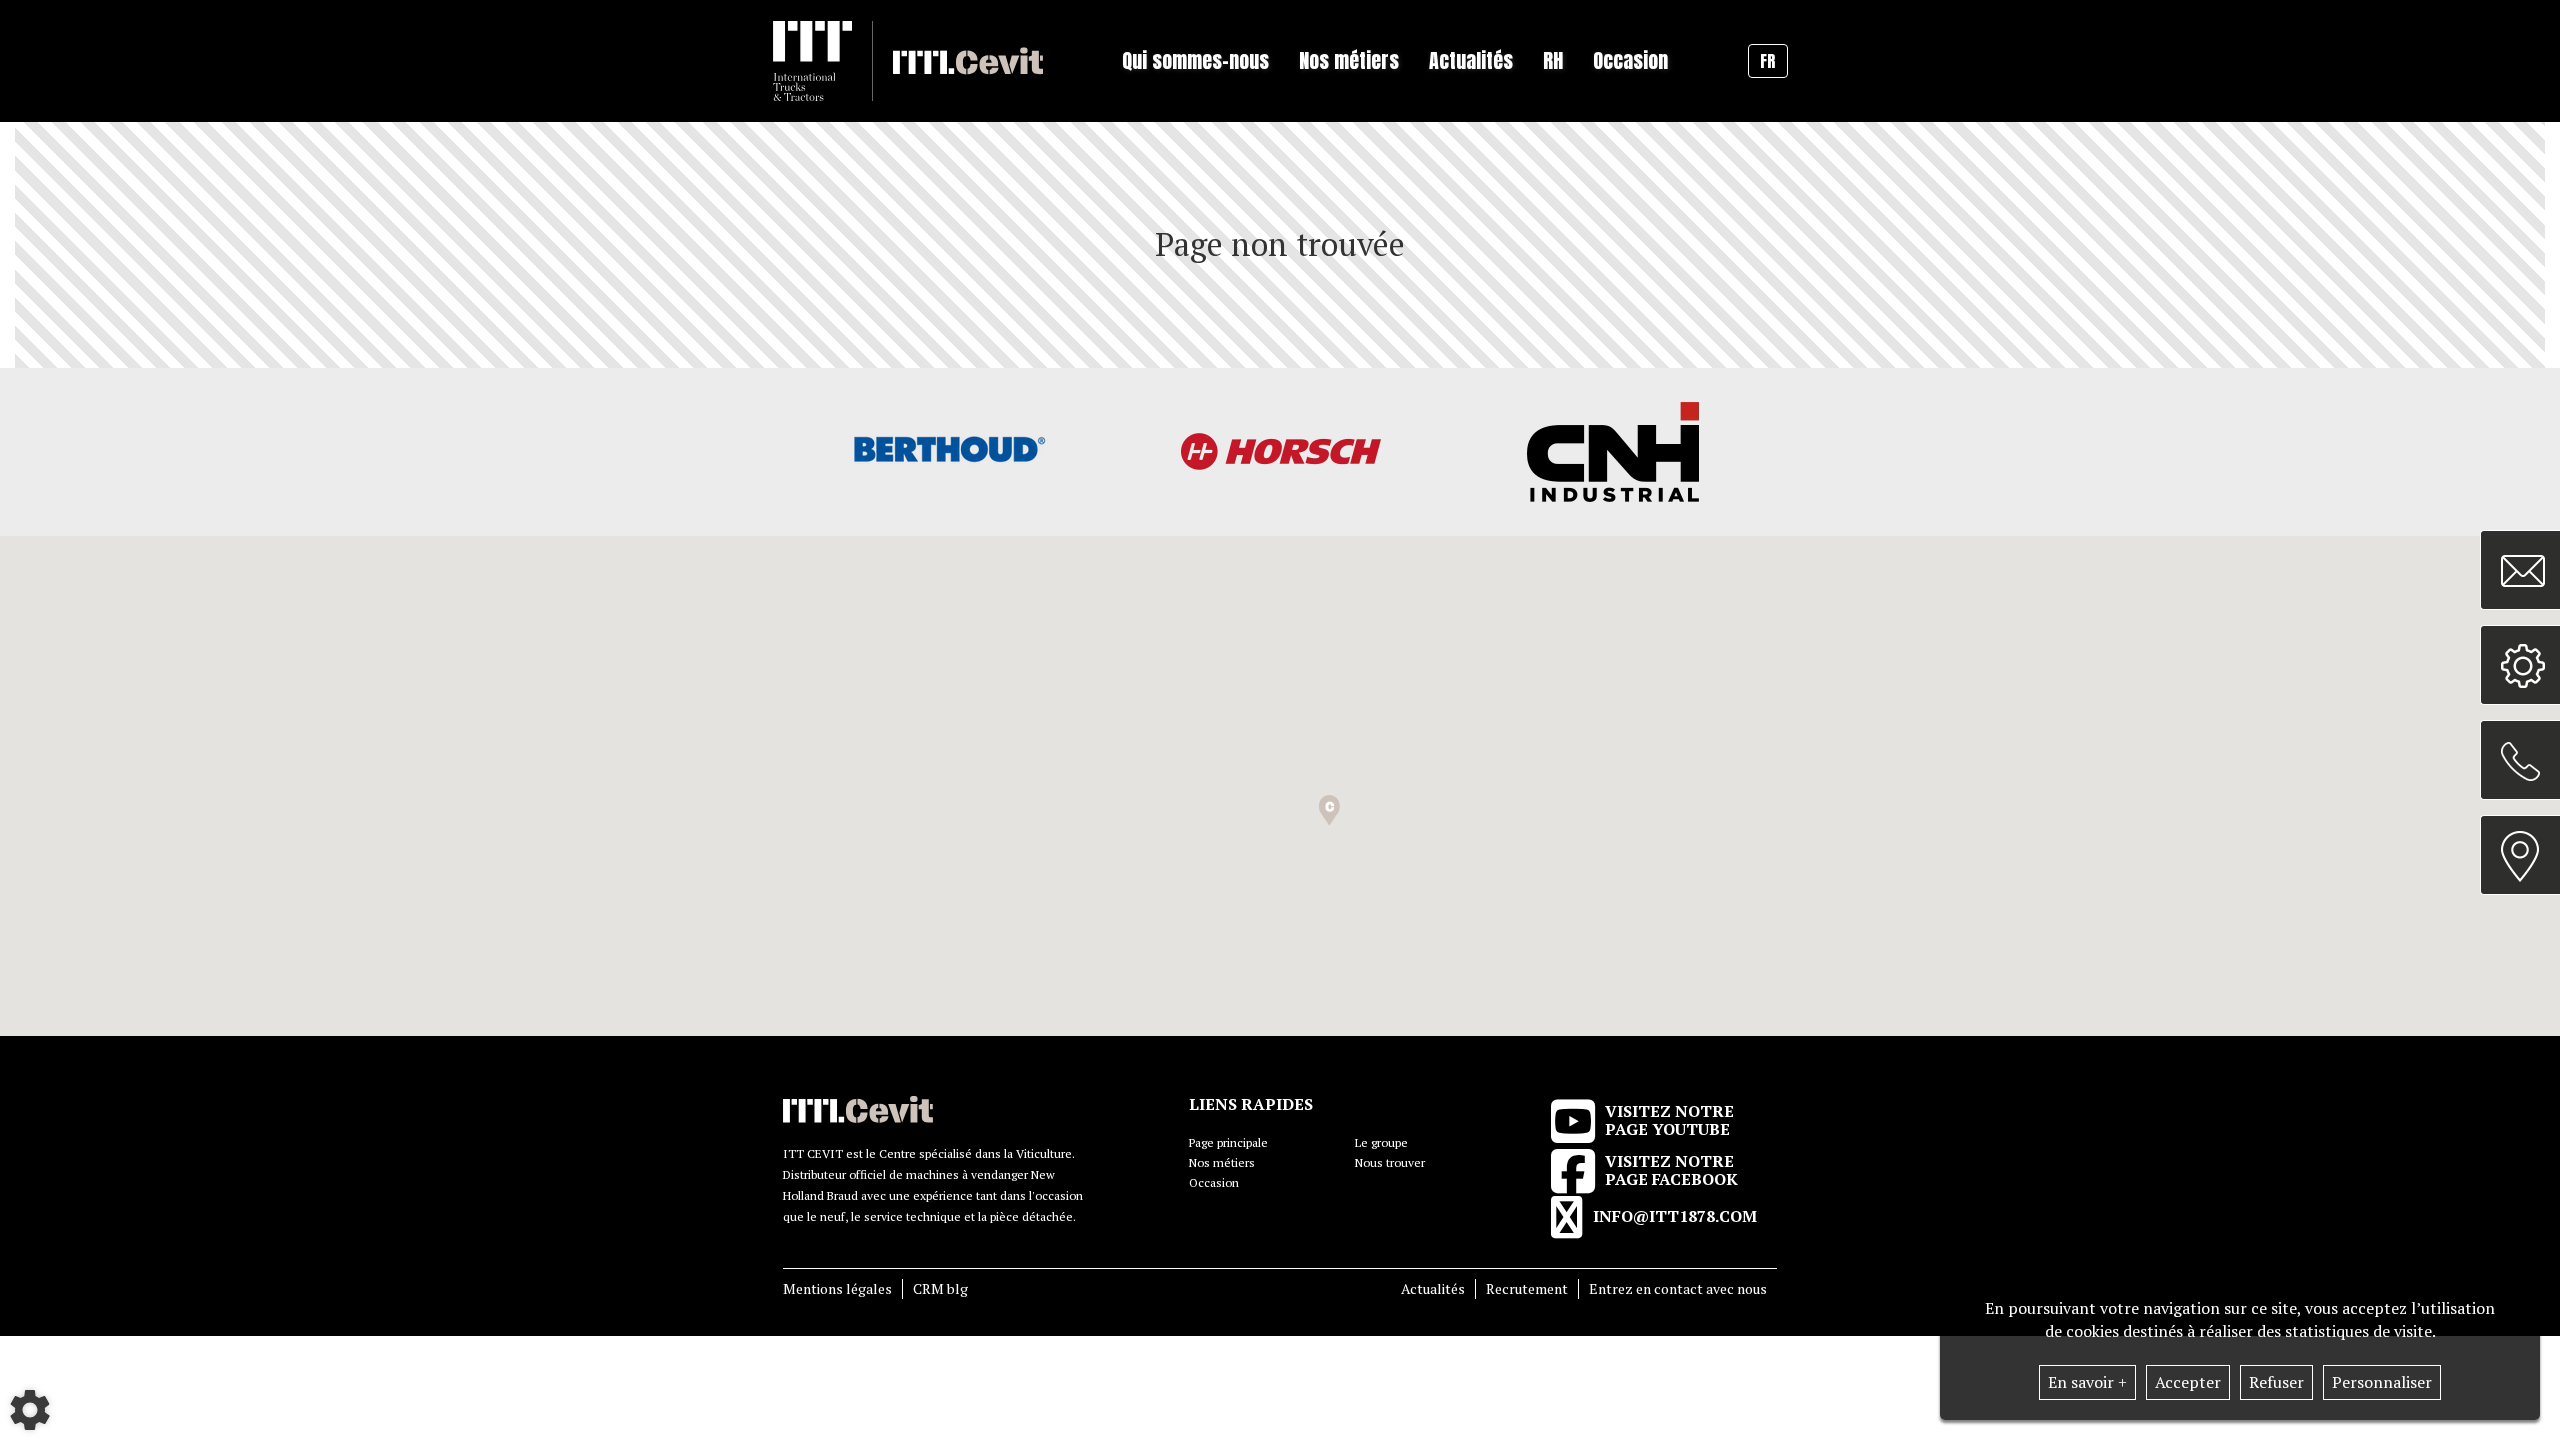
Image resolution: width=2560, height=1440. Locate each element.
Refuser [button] (2276, 1382)
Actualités (1433, 1288)
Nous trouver (1390, 1162)
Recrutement (1527, 1288)
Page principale (1228, 1142)
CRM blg (940, 1288)
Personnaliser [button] (2382, 1382)
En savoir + (2087, 1382)
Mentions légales (837, 1288)
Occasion (1630, 60)
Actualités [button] (1471, 60)
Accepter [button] (2188, 1382)
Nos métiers (1222, 1162)
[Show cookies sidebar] (30, 1410)
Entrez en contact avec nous (1678, 1288)
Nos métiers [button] (1349, 60)
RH (1553, 60)
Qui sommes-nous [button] (1195, 60)
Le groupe (1381, 1142)
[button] (1329, 810)
